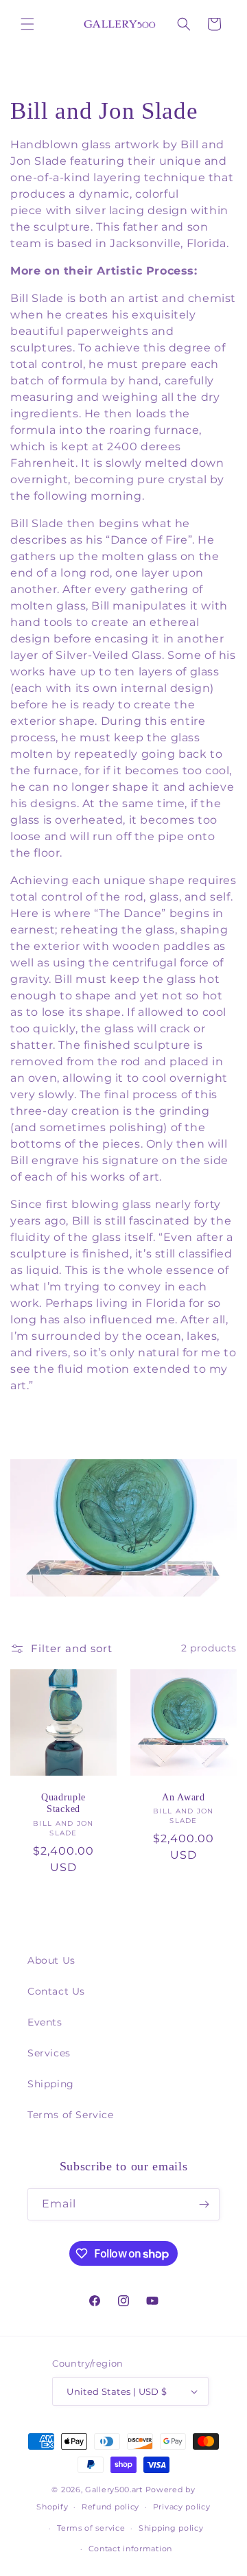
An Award (184, 1797)
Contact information (130, 2549)
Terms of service (91, 2528)
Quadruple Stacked (63, 1803)
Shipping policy (171, 2528)
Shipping (51, 2084)
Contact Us (56, 1991)
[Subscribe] (204, 2204)
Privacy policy (182, 2507)
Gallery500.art (114, 2490)
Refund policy (110, 2507)
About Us (51, 1960)
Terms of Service (71, 2115)
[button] (27, 24)
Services (49, 2053)
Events (45, 2022)
